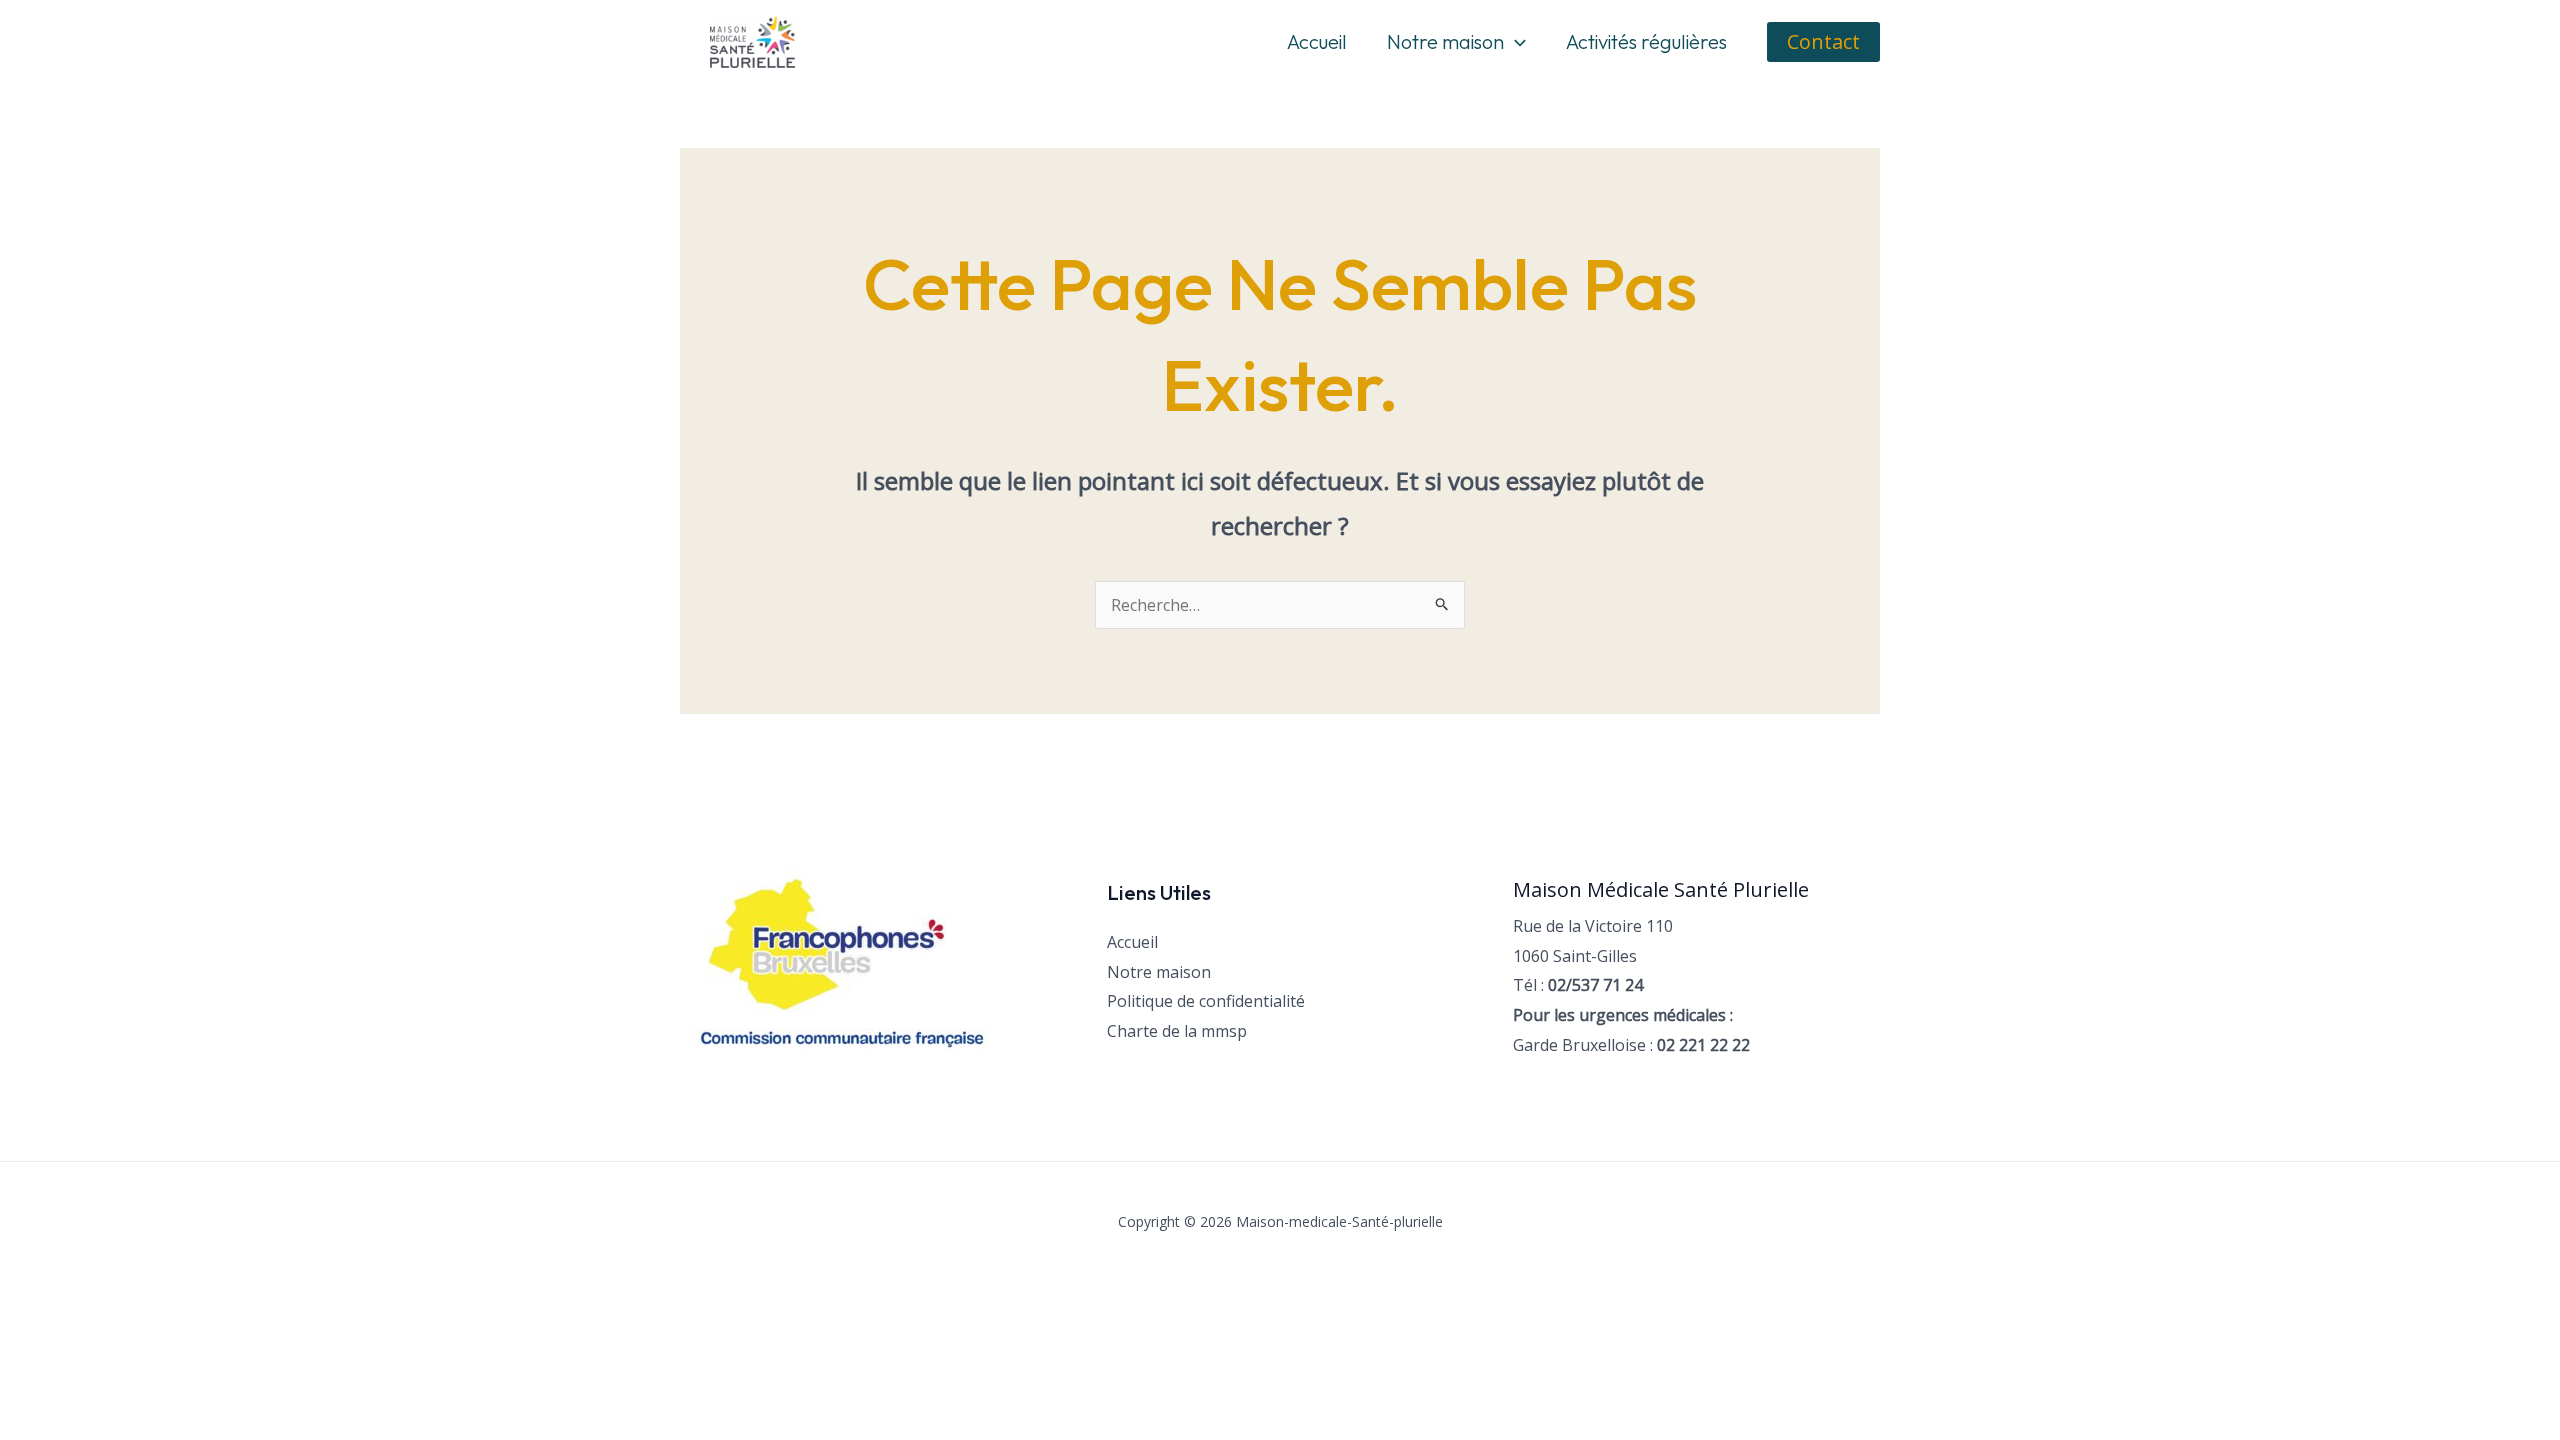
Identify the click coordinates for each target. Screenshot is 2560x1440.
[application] (1515, 42)
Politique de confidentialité (1206, 1001)
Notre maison (1445, 41)
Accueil (1317, 41)
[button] (1823, 42)
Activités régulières (1646, 41)
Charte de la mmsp (1177, 1031)
